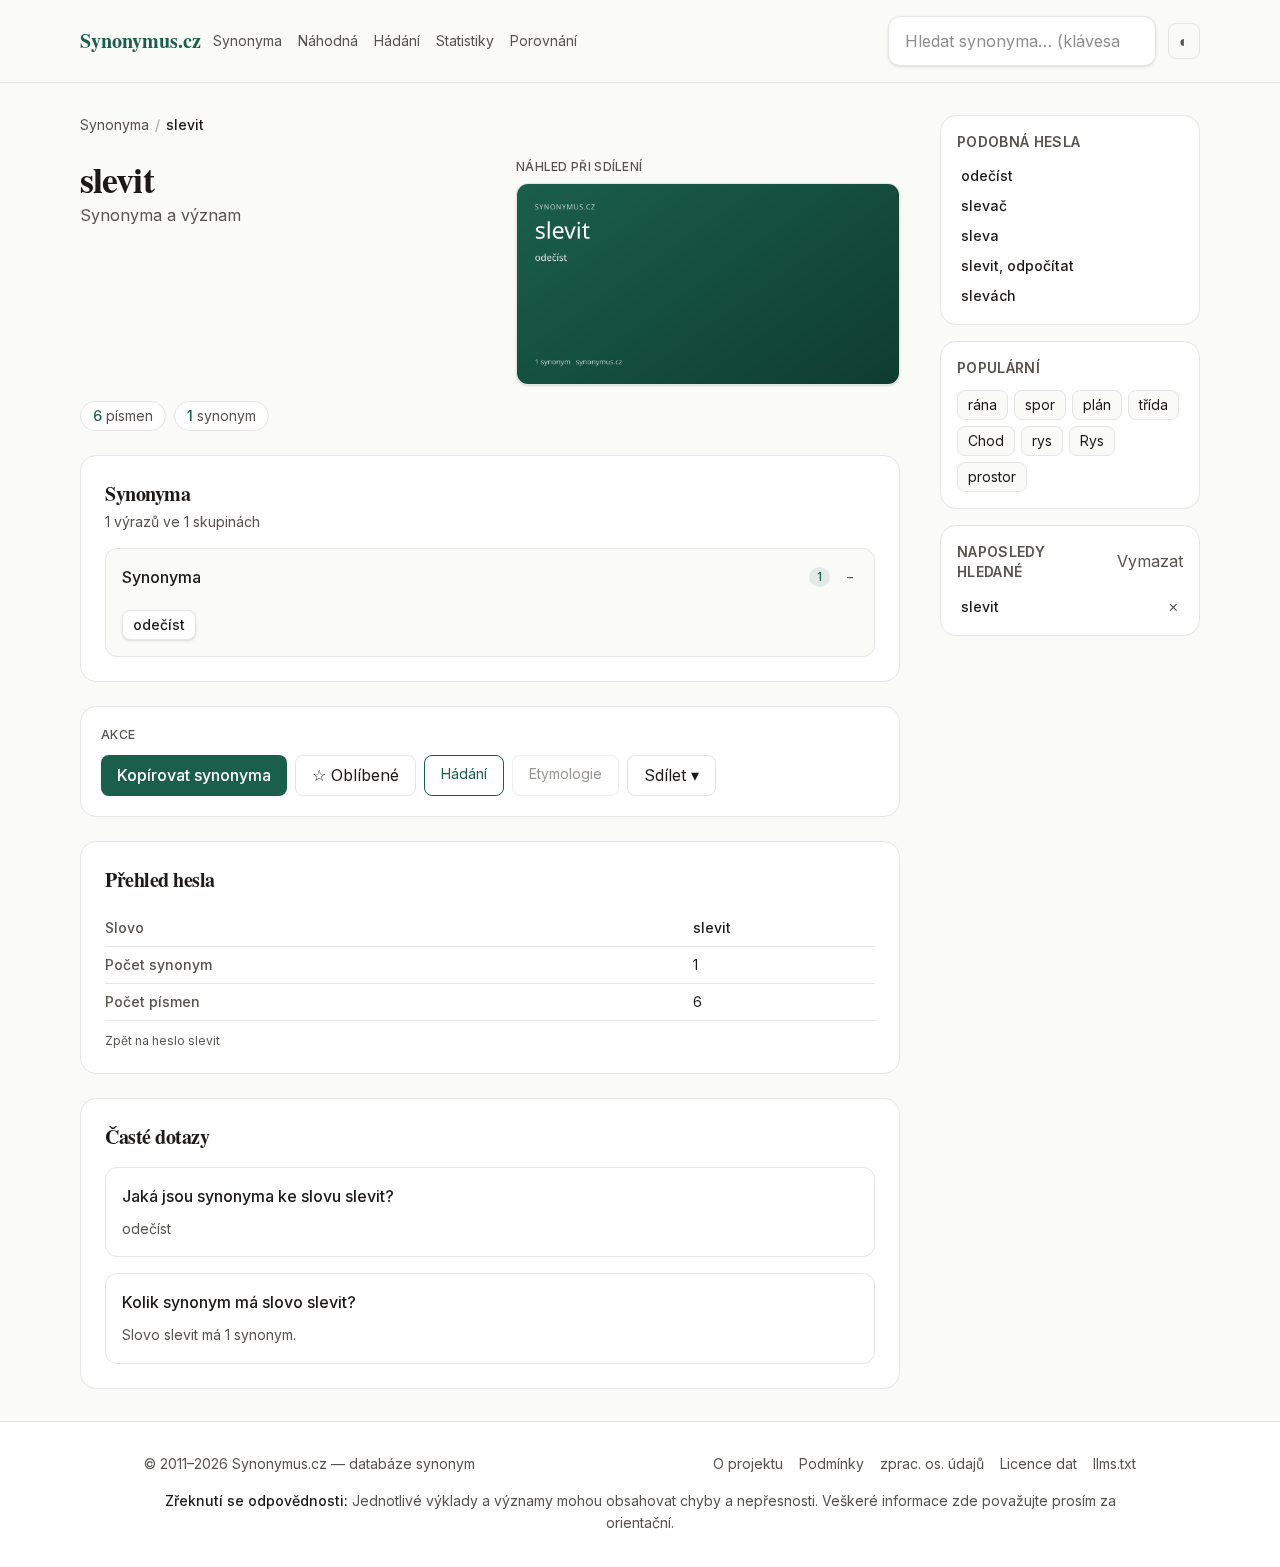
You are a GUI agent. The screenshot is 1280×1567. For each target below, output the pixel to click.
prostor (992, 476)
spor (1040, 404)
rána (982, 404)
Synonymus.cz (140, 41)
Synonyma (247, 40)
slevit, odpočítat (1017, 265)
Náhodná (328, 40)
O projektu (748, 1463)
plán (1097, 404)
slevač (984, 205)
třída (1153, 404)
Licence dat (1038, 1463)
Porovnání (543, 40)
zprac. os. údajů (932, 1463)
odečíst (159, 624)
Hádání (397, 40)
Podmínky (831, 1463)
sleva (980, 235)
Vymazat (1150, 561)
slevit (980, 606)
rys (1042, 440)
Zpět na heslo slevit (162, 1040)
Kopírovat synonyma (194, 775)
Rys (1092, 440)
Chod (986, 440)
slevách (988, 295)
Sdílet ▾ (671, 775)
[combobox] (1022, 41)
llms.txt (1114, 1463)
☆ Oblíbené (355, 775)
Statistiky (465, 40)
